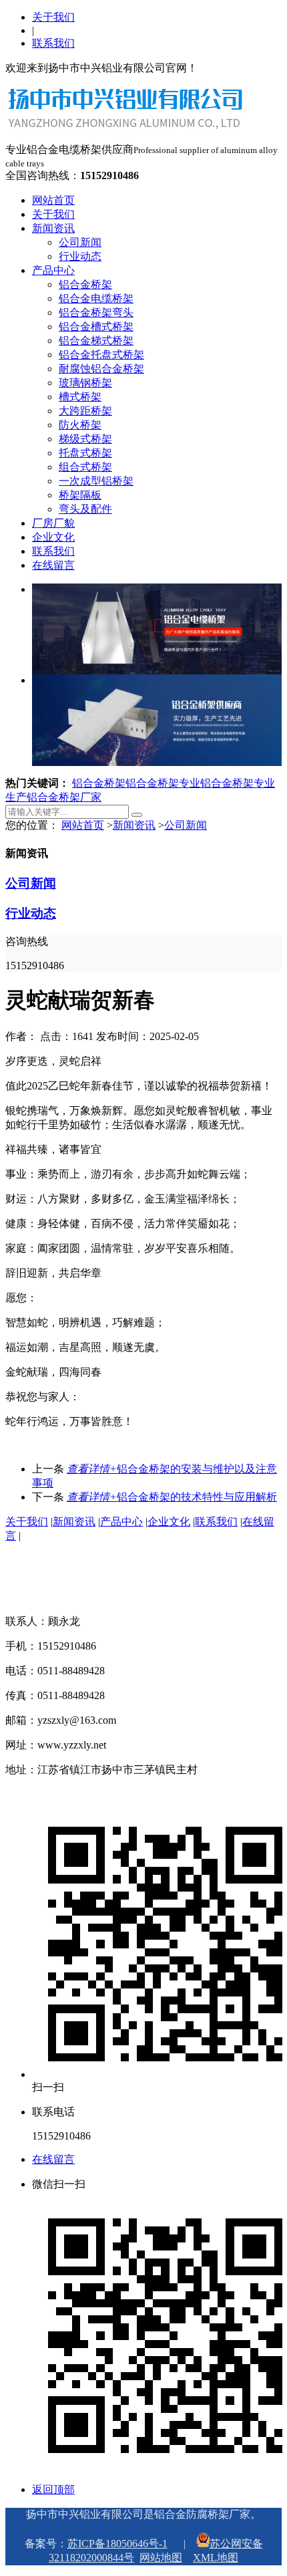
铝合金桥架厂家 (64, 797)
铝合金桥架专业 (163, 783)
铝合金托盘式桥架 (101, 355)
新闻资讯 (53, 228)
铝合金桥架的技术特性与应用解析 (172, 1497)
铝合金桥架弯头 (96, 312)
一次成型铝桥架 (96, 481)
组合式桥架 (85, 467)
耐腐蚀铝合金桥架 (101, 369)
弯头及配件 (85, 509)
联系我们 (53, 43)
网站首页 (53, 200)
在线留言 (53, 565)
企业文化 (53, 537)
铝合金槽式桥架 (96, 327)
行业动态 (80, 256)
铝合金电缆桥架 (96, 298)
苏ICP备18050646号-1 (117, 2544)
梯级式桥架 (85, 439)
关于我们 (53, 17)
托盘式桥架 (85, 453)
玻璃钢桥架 (85, 383)
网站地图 (161, 2558)
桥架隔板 (80, 495)
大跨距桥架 (85, 411)
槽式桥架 (80, 397)
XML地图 (216, 2558)
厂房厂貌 (53, 523)
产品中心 (53, 270)
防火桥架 (80, 425)
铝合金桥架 (85, 284)
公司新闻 (80, 242)
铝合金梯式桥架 (96, 341)
